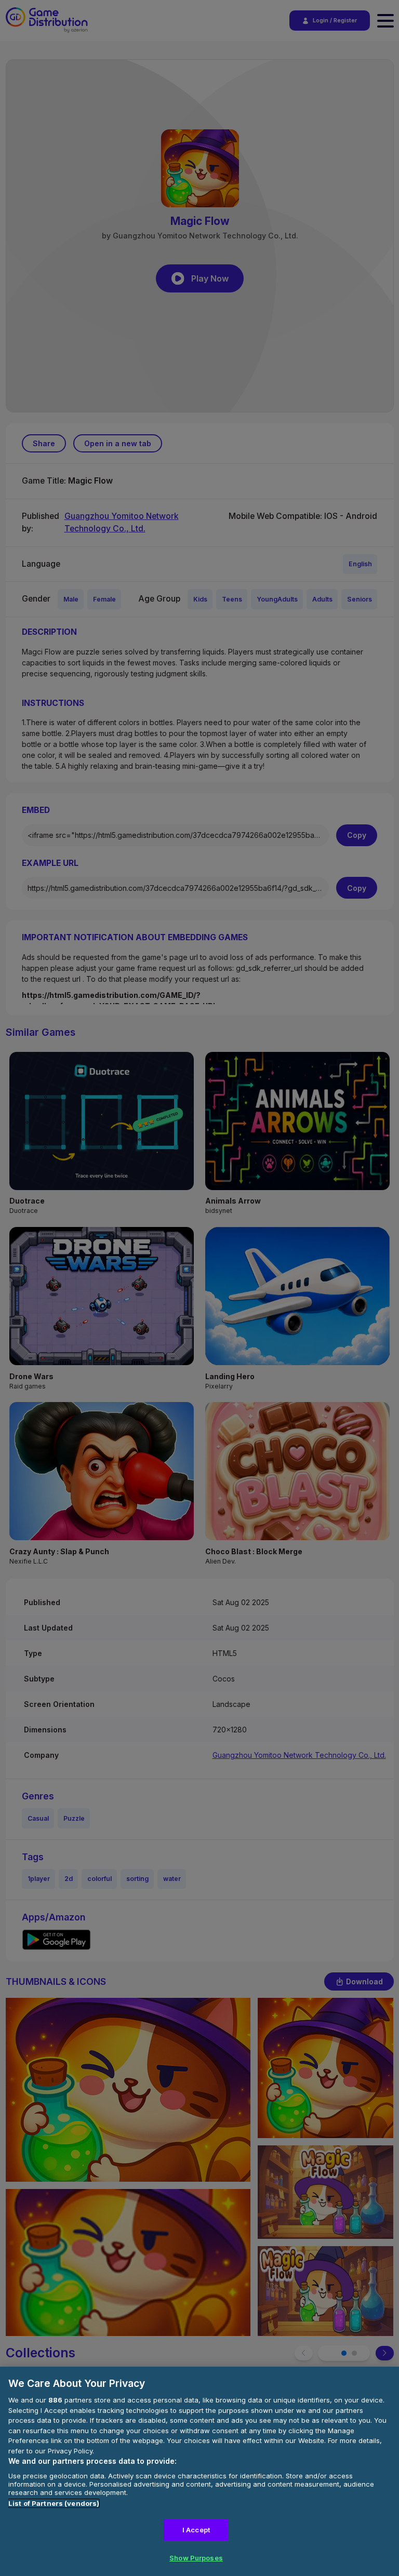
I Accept (196, 2530)
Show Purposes (196, 2558)
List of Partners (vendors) (54, 2503)
